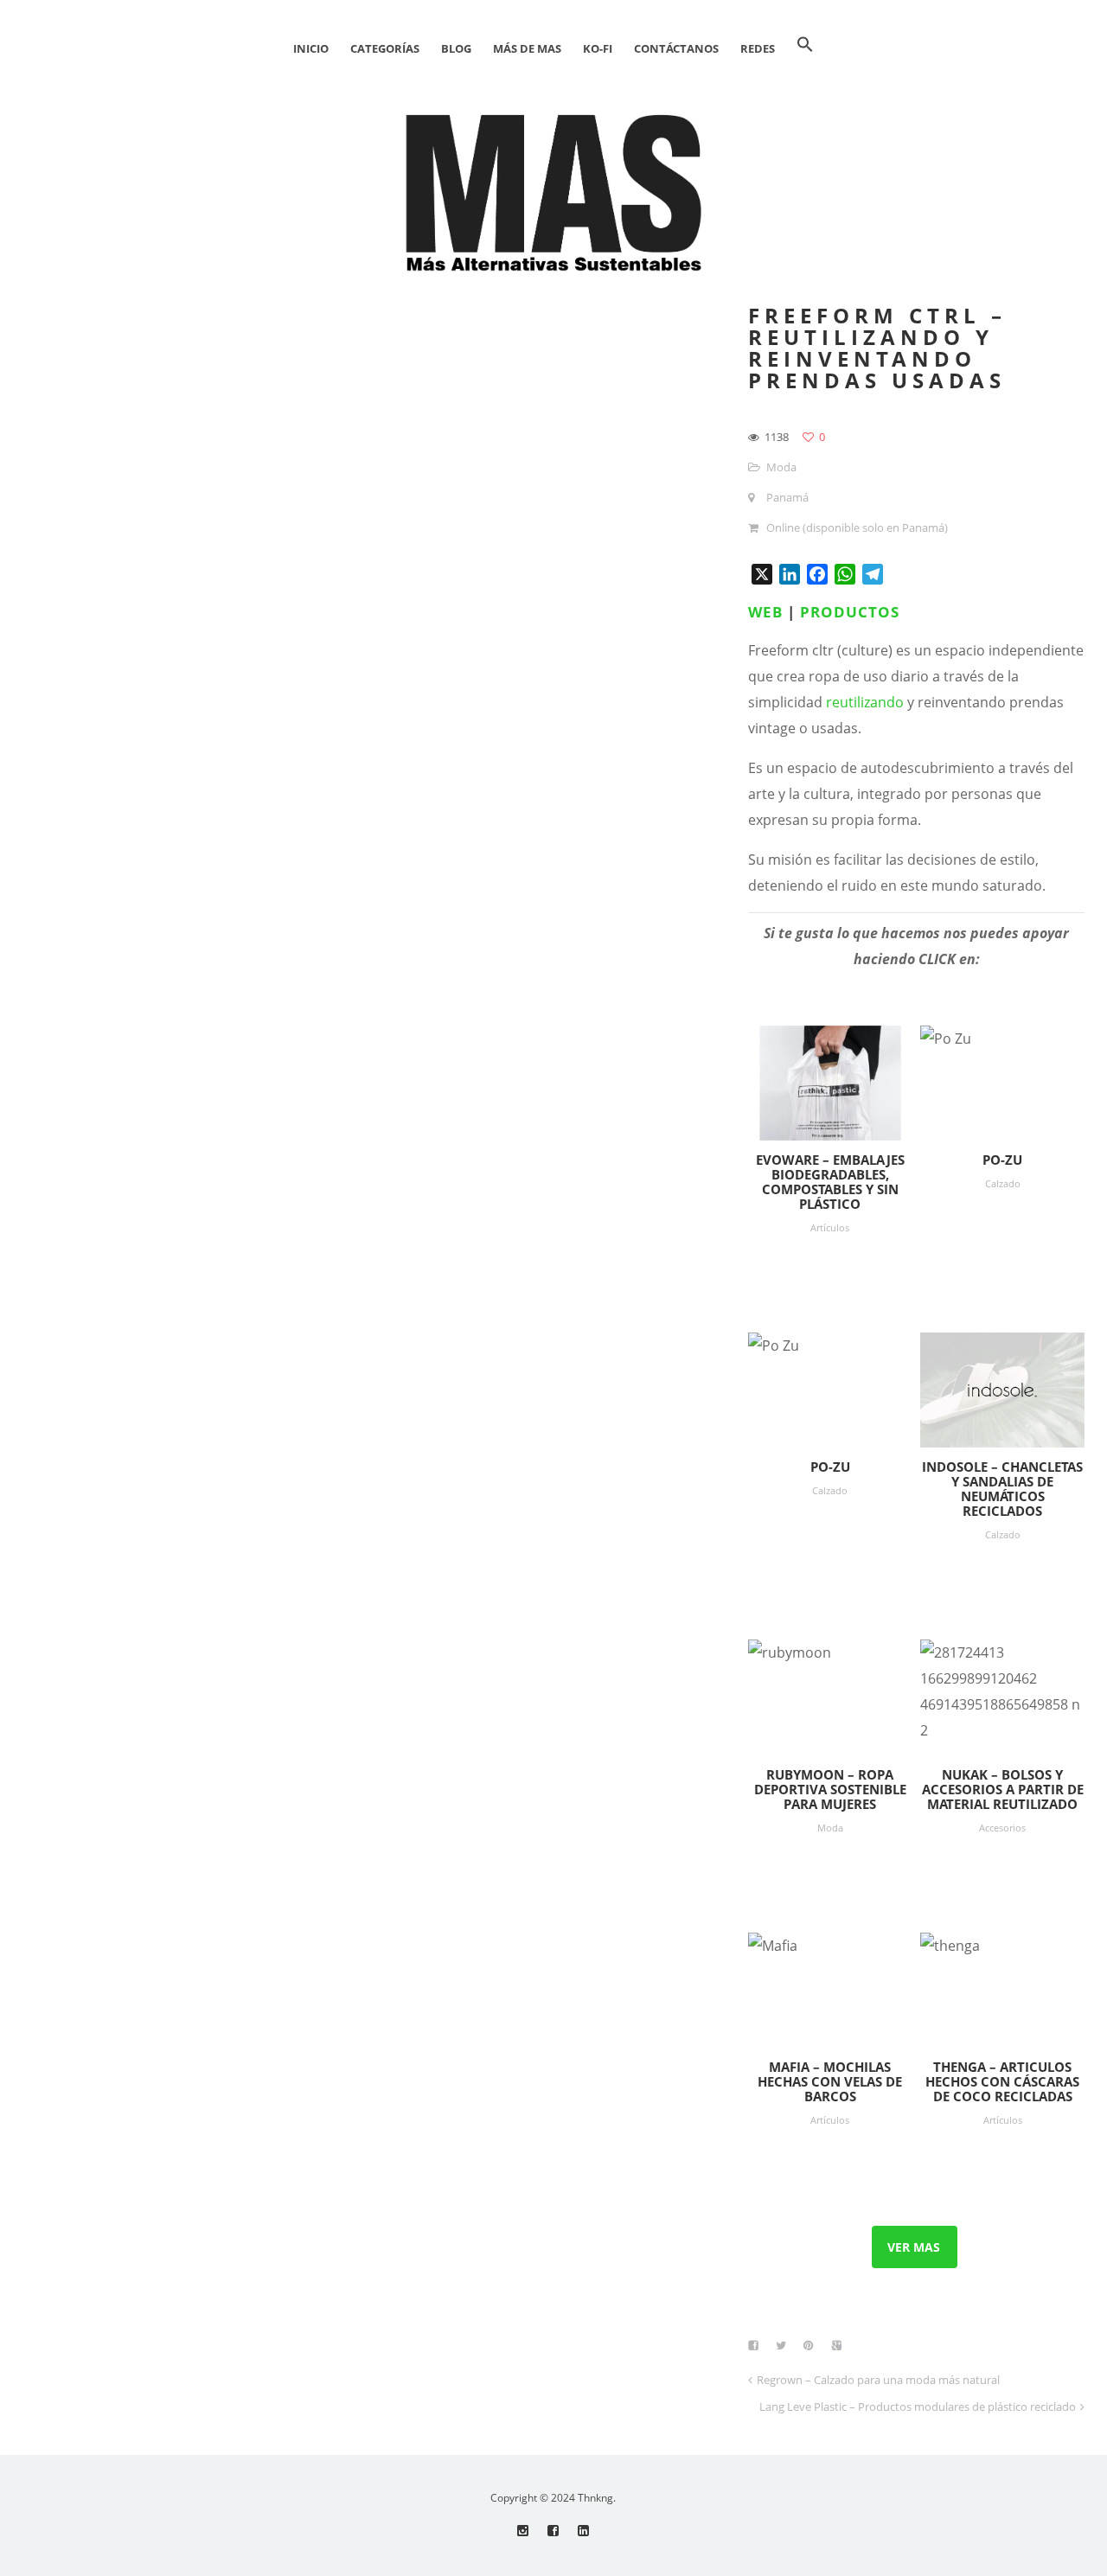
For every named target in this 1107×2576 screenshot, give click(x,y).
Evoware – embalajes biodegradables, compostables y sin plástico (830, 1182)
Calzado (1003, 1183)
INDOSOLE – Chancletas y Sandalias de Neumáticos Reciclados (1002, 1489)
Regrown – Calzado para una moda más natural (878, 2380)
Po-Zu (1002, 1160)
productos (850, 612)
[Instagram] (523, 2531)
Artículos (830, 1227)
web (765, 612)
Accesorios (1002, 1828)
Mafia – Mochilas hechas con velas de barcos (830, 2081)
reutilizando (865, 702)
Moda (781, 467)
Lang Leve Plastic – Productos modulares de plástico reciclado (918, 2407)
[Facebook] (553, 2531)
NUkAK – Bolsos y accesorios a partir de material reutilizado (1003, 1789)
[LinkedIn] (583, 2531)
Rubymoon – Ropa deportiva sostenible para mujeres (830, 1789)
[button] (805, 48)
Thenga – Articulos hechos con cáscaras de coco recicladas (1002, 2081)
